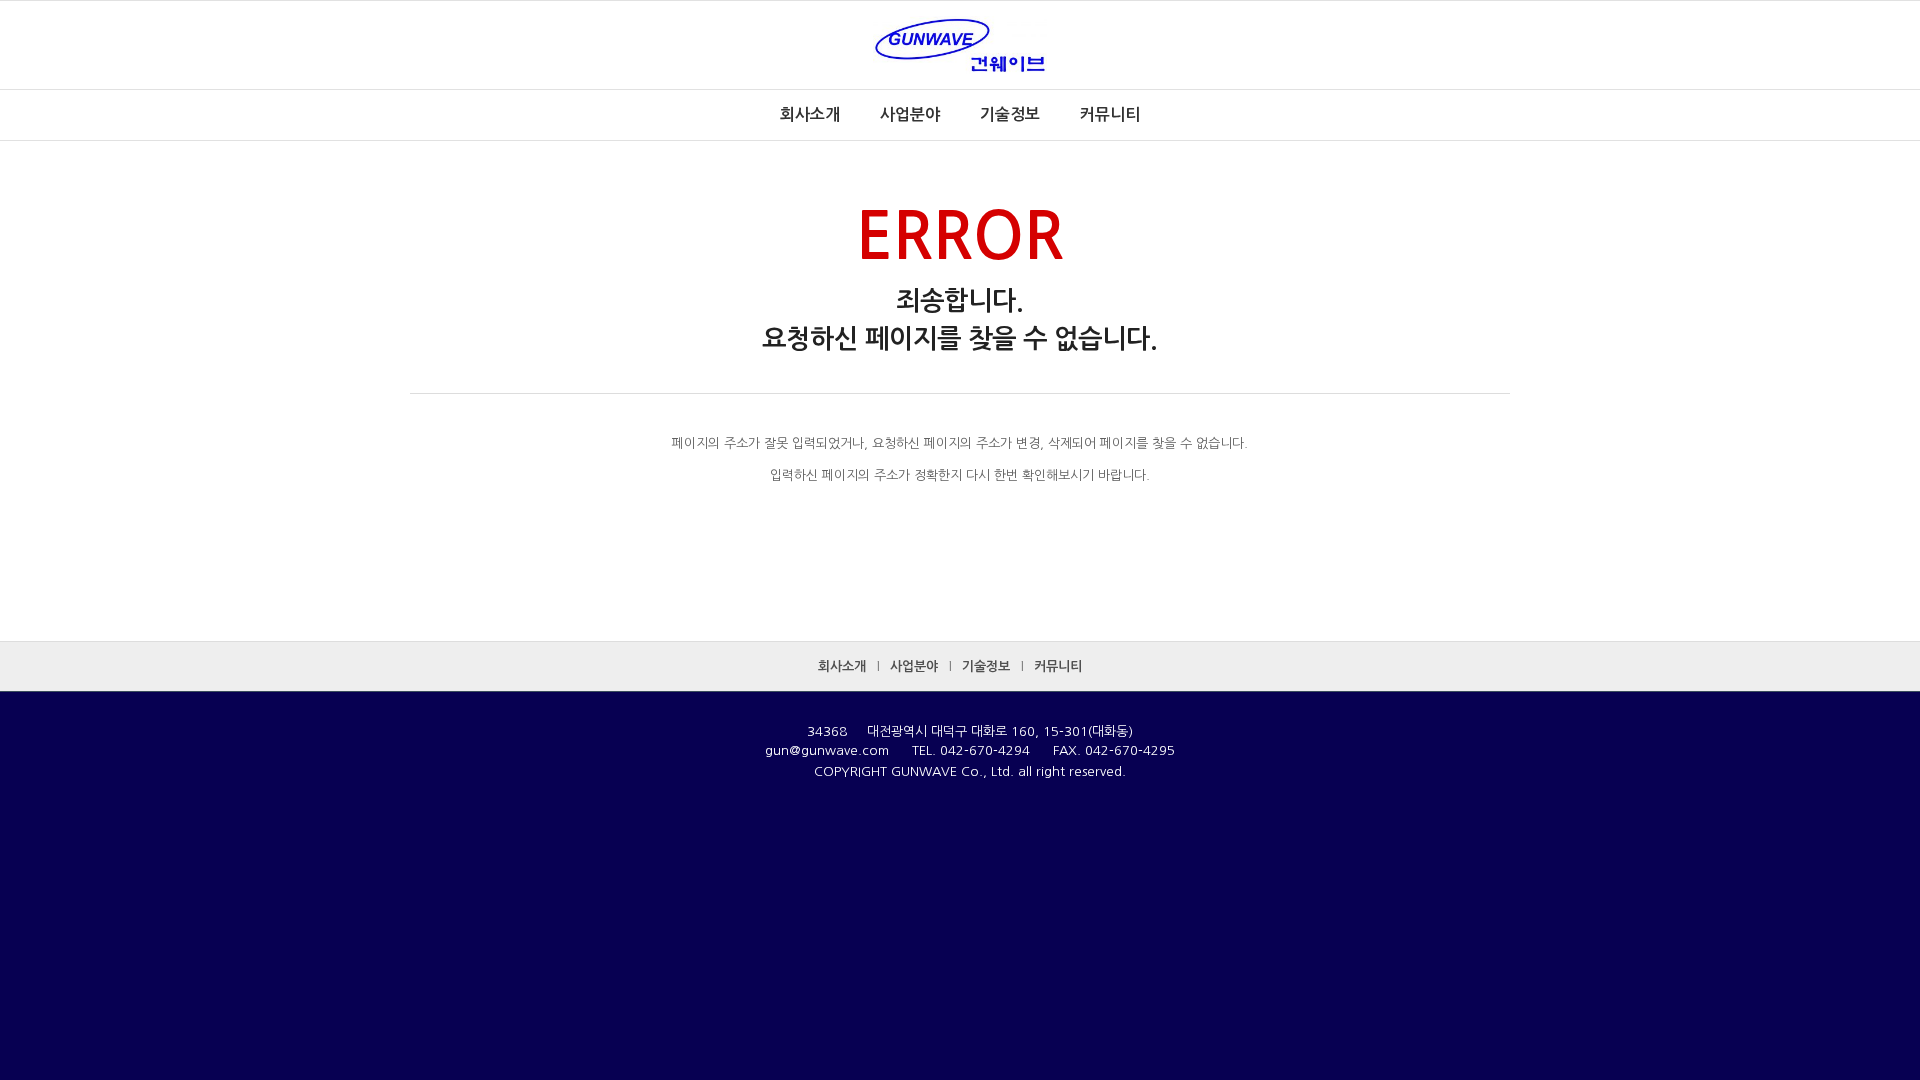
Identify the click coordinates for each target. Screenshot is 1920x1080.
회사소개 (842, 666)
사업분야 (914, 666)
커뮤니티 (1058, 666)
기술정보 (986, 666)
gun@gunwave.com (827, 750)
